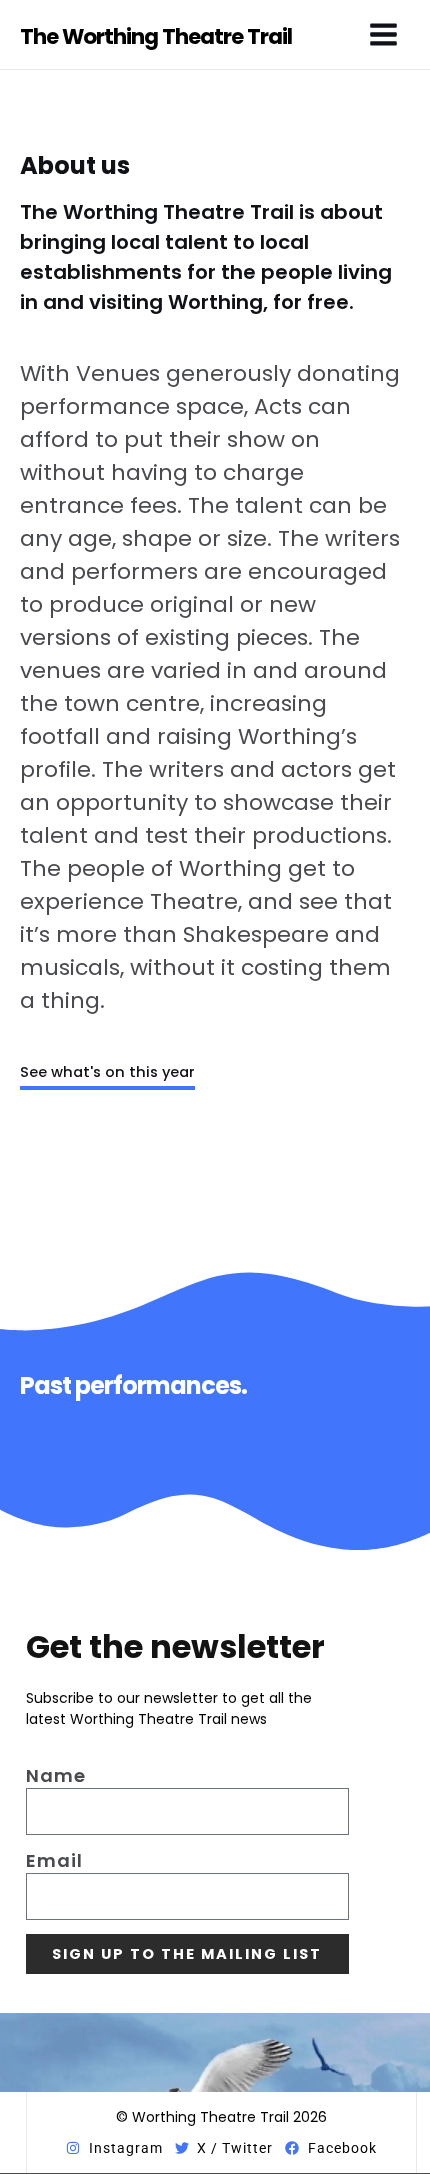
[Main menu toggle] (383, 34)
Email (54, 1861)
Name (56, 1776)
